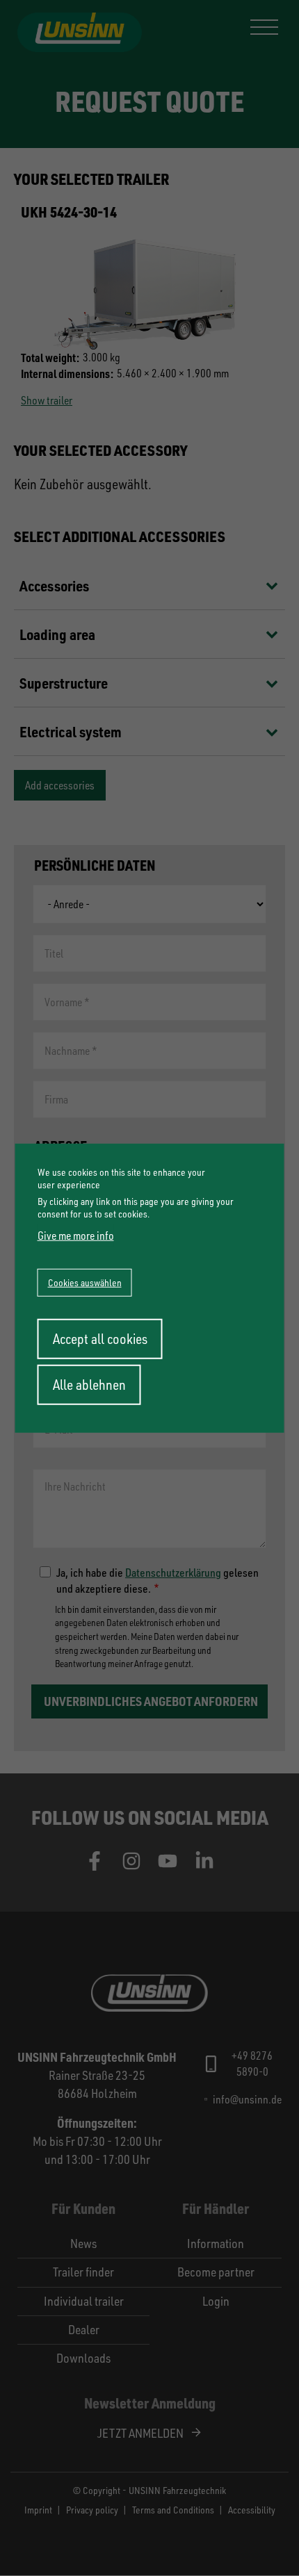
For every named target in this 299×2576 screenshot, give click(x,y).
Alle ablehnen (89, 1385)
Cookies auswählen (85, 1282)
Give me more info (76, 1236)
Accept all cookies (100, 1339)
